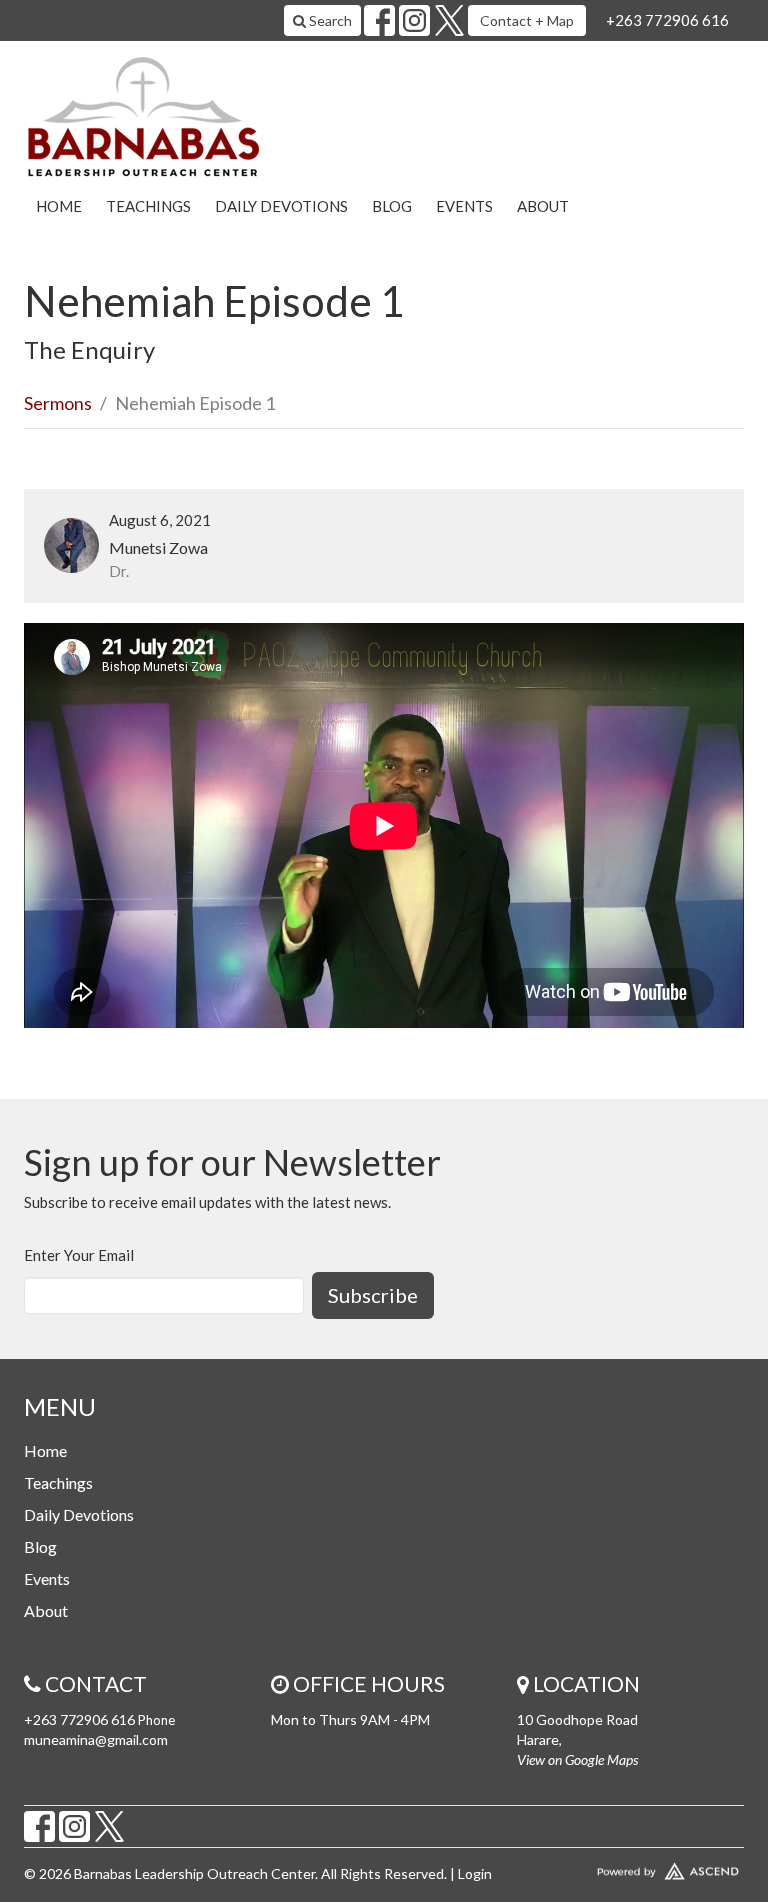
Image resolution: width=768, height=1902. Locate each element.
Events (464, 206)
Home (59, 206)
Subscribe (373, 1295)
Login (475, 1873)
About (543, 206)
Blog (392, 206)
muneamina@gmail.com (96, 1739)
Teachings (148, 206)
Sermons (58, 403)
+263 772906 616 (667, 20)
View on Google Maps (577, 1759)
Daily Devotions (281, 206)
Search (329, 20)
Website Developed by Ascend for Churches (630, 1867)
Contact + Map (527, 20)
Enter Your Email (79, 1255)
